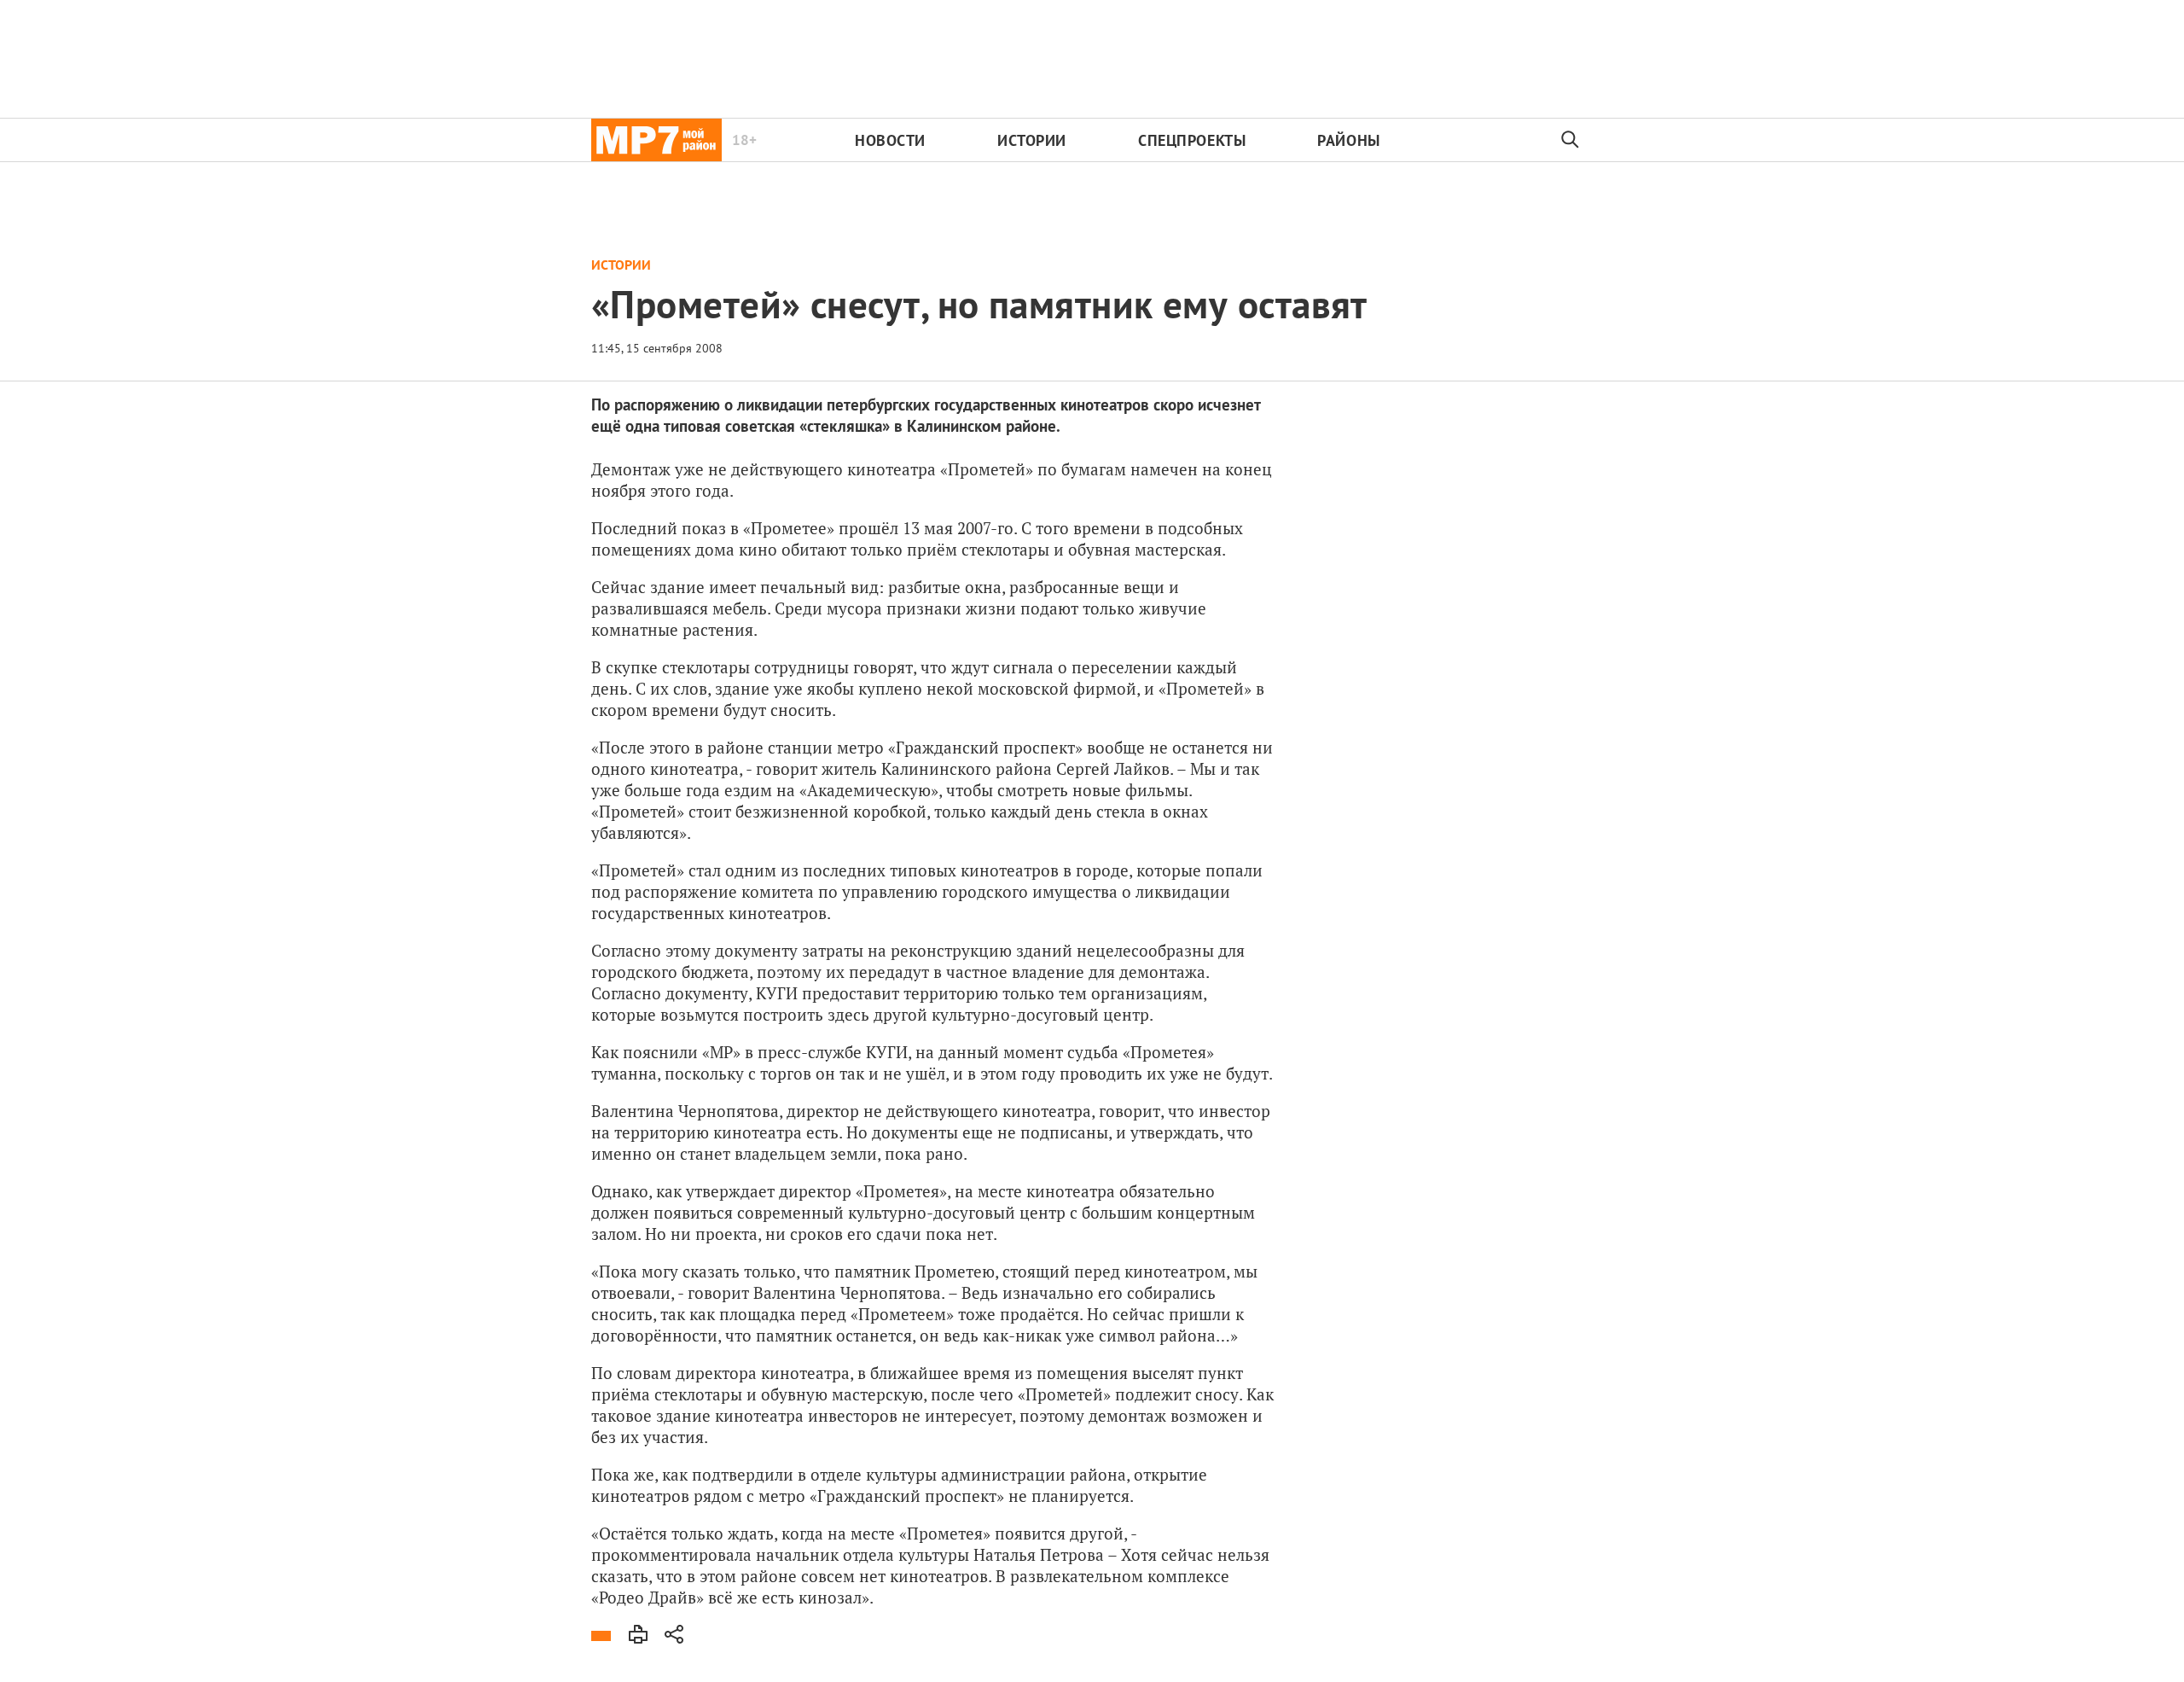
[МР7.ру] (656, 140)
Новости (890, 140)
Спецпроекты (1192, 140)
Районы (1348, 140)
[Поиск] (1571, 140)
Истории (1032, 140)
